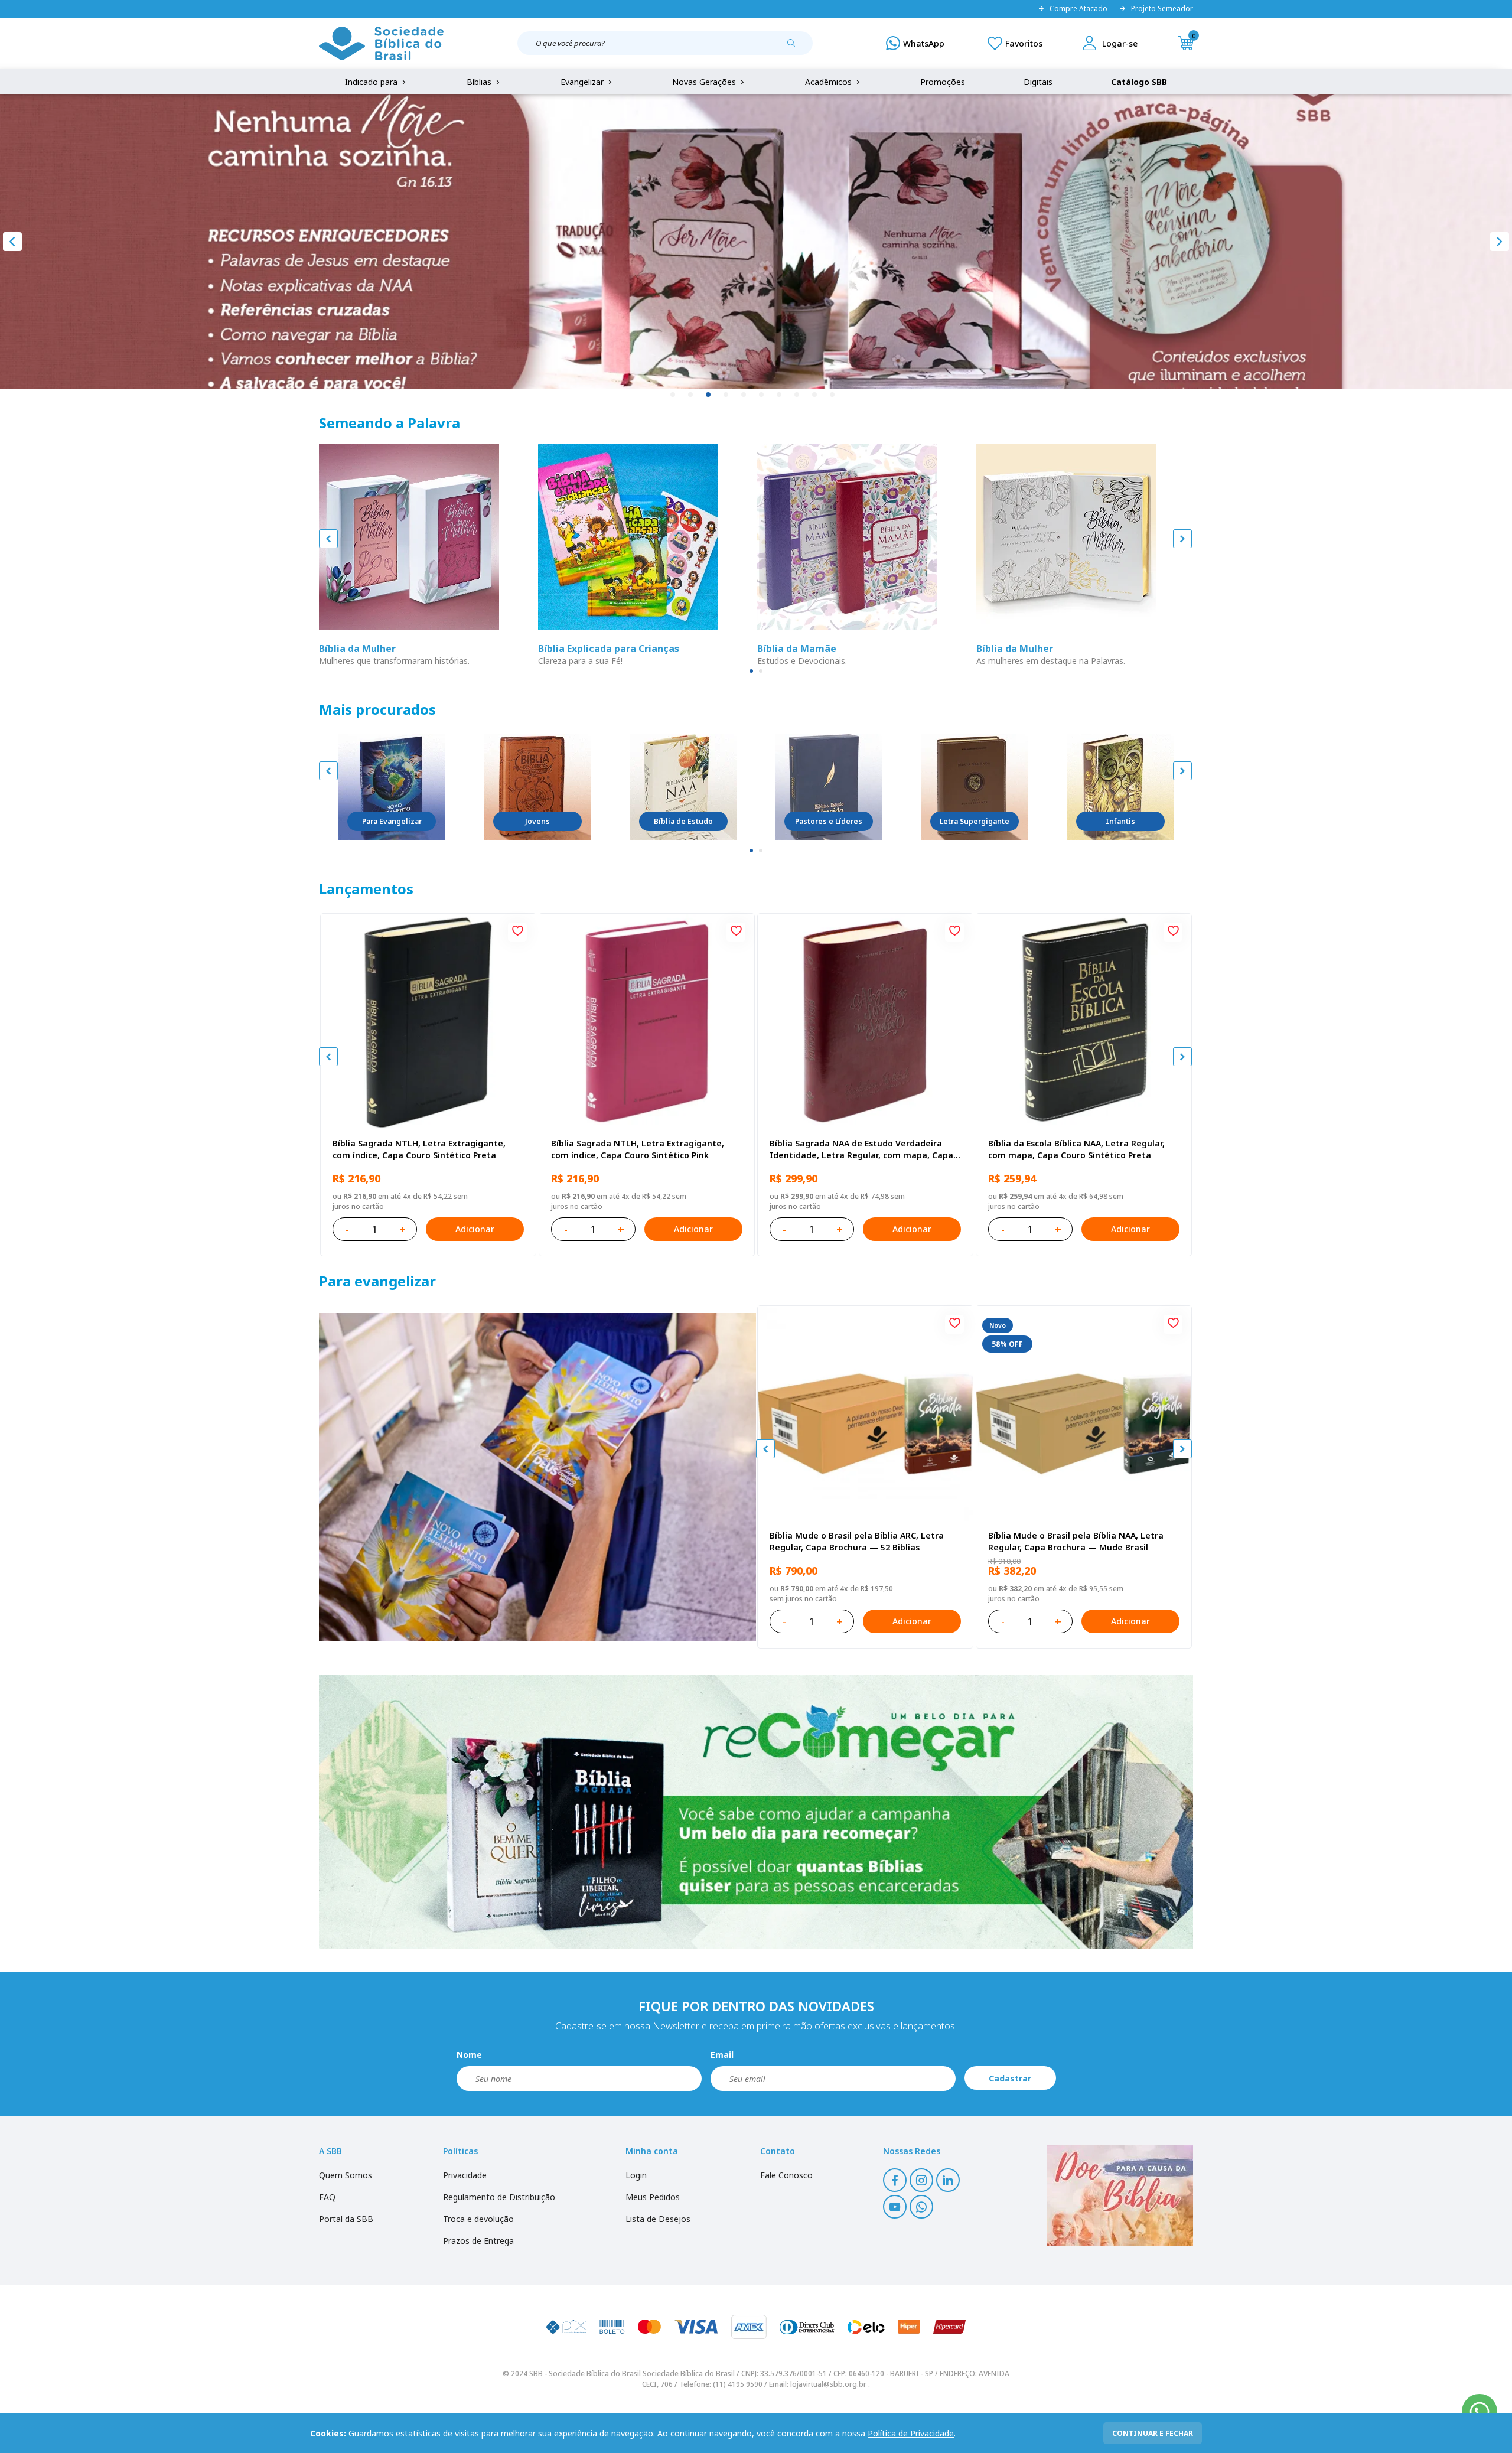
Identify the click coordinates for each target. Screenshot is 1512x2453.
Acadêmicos (830, 82)
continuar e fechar (1153, 2433)
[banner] (537, 1477)
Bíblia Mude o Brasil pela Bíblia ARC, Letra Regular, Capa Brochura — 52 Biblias (857, 1541)
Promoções (943, 82)
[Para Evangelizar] (392, 787)
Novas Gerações (705, 82)
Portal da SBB (346, 2219)
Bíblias (480, 82)
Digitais (1038, 82)
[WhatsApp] (915, 43)
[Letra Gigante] (975, 787)
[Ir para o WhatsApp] (1480, 2412)
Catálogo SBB (1139, 82)
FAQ (327, 2197)
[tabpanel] (756, 242)
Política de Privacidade (911, 2433)
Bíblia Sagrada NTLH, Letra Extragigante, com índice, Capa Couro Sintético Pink (638, 1149)
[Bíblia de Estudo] (683, 787)
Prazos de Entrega (478, 2241)
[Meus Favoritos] (1015, 43)
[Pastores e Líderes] (829, 787)
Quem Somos (346, 2175)
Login (636, 2175)
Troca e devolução (478, 2219)
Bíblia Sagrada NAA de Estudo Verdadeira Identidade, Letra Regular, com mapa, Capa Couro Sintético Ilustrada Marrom (861, 1149)
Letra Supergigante (975, 821)
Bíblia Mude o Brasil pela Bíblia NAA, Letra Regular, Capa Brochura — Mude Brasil (1076, 1541)
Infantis (1120, 821)
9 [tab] (815, 395)
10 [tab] (833, 395)
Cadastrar (1010, 2078)
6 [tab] (762, 395)
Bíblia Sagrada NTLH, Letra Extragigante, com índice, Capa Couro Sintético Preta (419, 1149)
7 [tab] (780, 395)
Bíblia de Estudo (683, 821)
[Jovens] (537, 787)
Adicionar (475, 1229)
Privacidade (465, 2175)
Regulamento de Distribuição (499, 2197)
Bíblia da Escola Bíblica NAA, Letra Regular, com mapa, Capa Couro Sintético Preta (1076, 1149)
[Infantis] (1120, 787)
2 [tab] (691, 395)
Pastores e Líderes (829, 821)
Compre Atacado (1078, 9)
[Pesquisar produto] (796, 47)
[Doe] (1120, 2195)
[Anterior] (12, 242)
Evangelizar (583, 82)
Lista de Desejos (658, 2219)
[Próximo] (1500, 242)
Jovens (537, 821)
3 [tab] (709, 395)
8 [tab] (797, 395)
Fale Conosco (786, 2175)
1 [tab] (673, 395)
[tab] (751, 671)
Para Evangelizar (392, 821)
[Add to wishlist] (517, 932)
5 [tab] (744, 395)
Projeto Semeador (1162, 9)
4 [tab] (726, 395)
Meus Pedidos (653, 2197)
